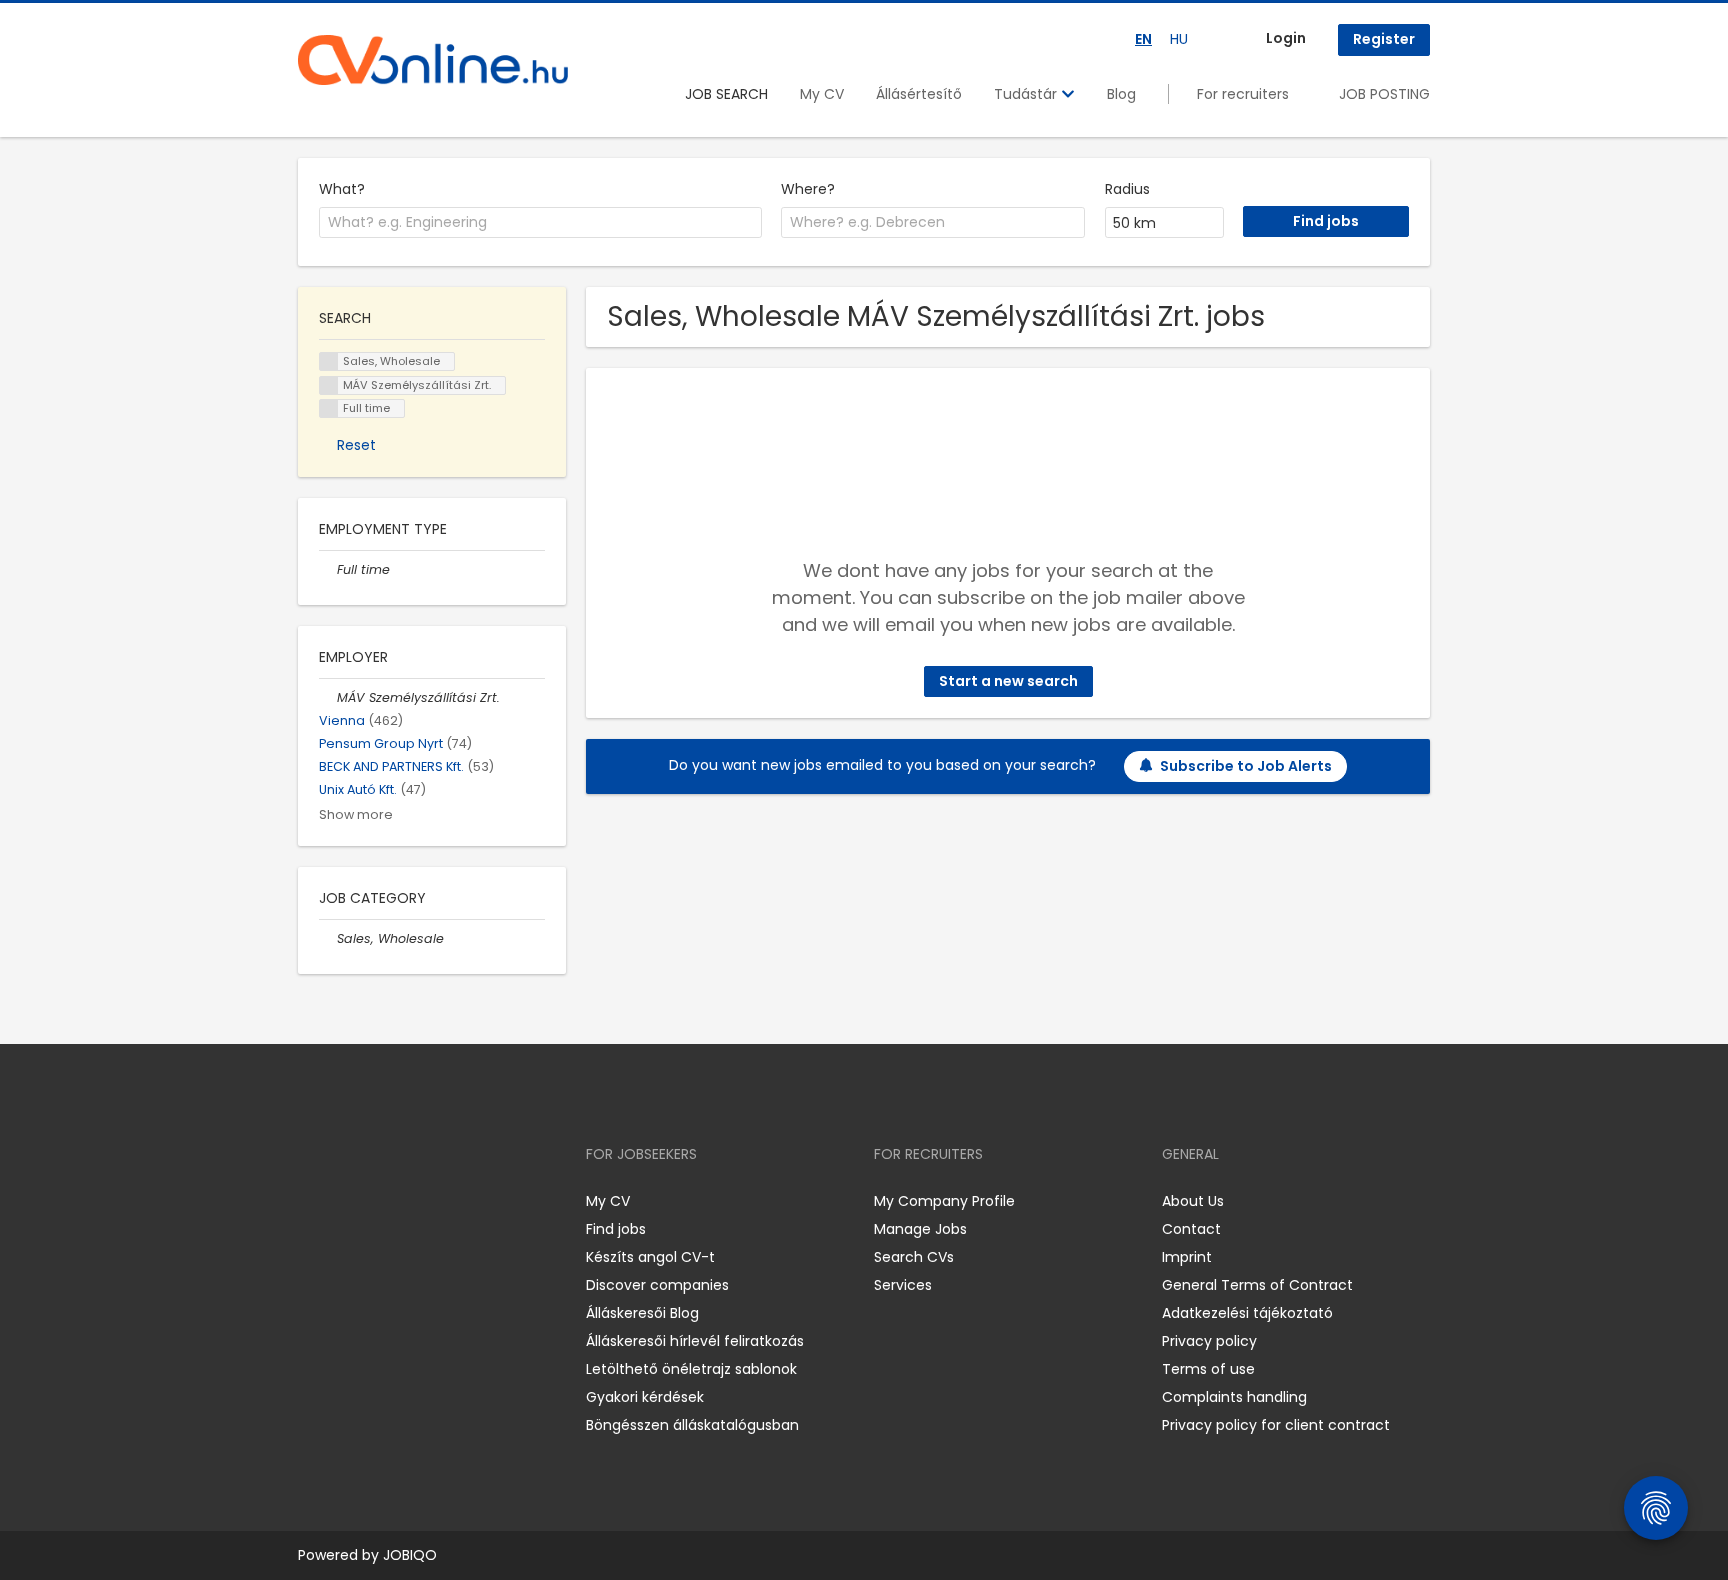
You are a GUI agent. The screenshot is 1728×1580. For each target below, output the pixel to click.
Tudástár (1027, 94)
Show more (356, 814)
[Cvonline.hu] (433, 60)
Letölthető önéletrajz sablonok (691, 1369)
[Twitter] (408, 1201)
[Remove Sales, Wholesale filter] (328, 938)
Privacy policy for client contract (1276, 1425)
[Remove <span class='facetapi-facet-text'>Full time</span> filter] (329, 408)
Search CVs (914, 1257)
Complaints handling (1234, 1397)
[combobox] (540, 223)
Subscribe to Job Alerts (1246, 766)
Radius (1127, 189)
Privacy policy (1209, 1341)
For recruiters (1243, 94)
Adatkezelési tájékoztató (1247, 1313)
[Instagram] (345, 1201)
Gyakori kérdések (645, 1397)
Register (1384, 39)
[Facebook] (312, 1201)
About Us (1193, 1201)
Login (1286, 38)
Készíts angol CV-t (650, 1257)
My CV (822, 94)
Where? (808, 189)
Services (903, 1285)
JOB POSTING (1384, 94)
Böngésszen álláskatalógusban (692, 1425)
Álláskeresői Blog (642, 1313)
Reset (356, 445)
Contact (1191, 1229)
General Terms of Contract (1257, 1285)
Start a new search (1008, 681)
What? (342, 189)
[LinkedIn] (378, 1201)
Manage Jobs (920, 1229)
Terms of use (1208, 1369)
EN (1143, 39)
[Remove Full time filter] (328, 569)
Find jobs (616, 1229)
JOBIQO (410, 1555)
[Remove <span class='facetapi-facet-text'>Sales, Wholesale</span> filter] (329, 361)
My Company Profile (944, 1201)
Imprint (1187, 1257)
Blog (1121, 94)
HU (1179, 39)
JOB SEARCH (726, 94)
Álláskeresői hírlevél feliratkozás (695, 1341)
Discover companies (657, 1285)
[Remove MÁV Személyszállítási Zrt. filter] (328, 697)
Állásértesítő (919, 94)
